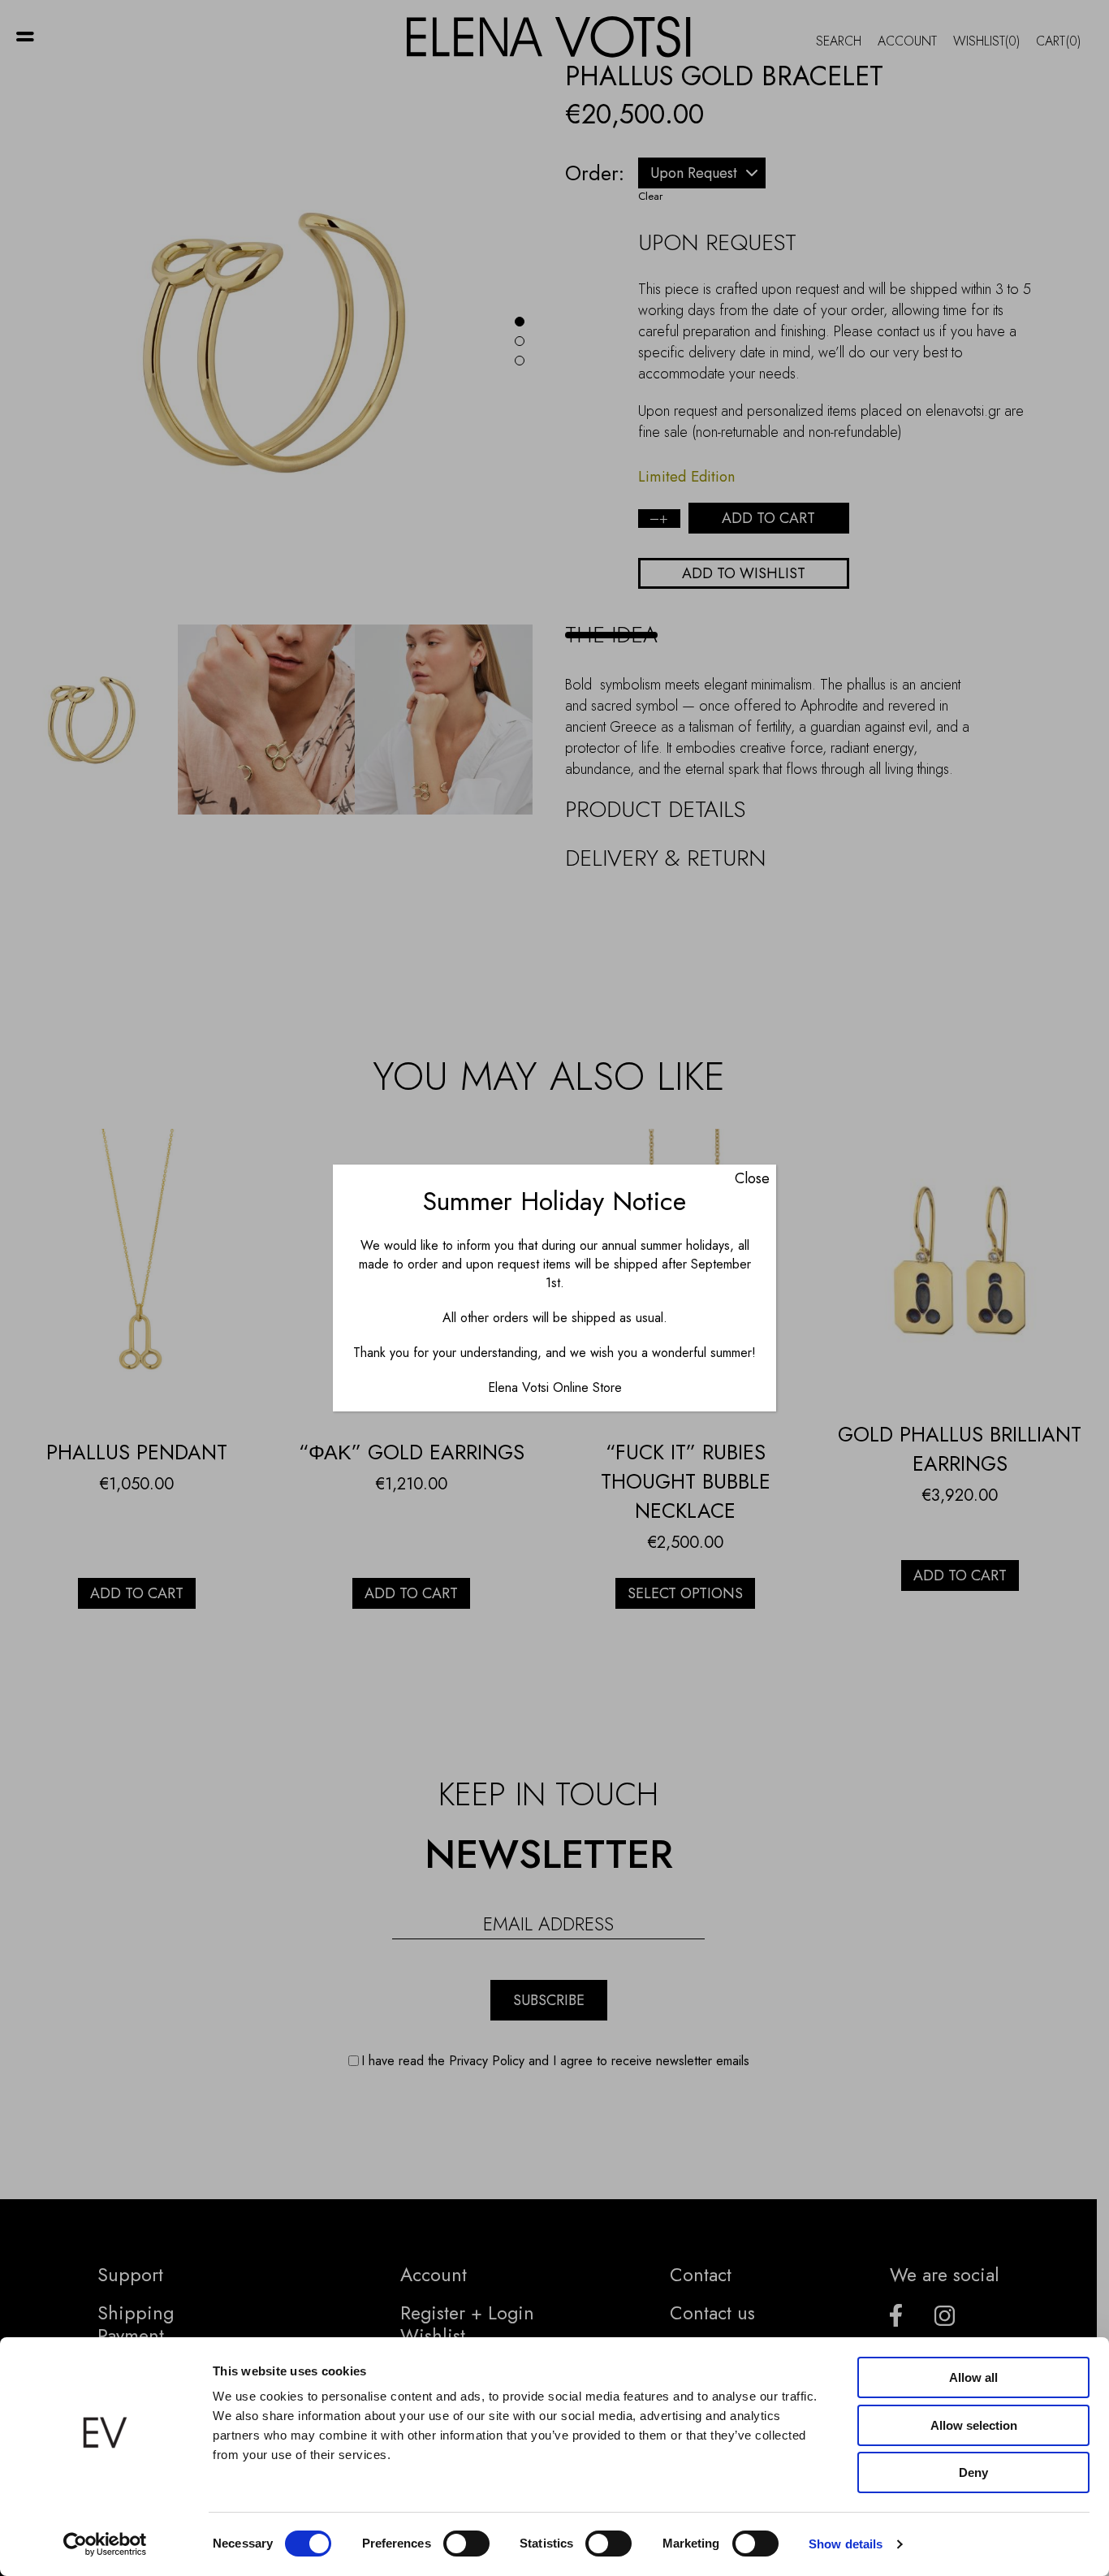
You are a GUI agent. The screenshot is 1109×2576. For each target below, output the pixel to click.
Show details (846, 2544)
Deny (973, 2472)
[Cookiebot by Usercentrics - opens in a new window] (105, 2544)
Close (752, 1178)
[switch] (466, 2544)
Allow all (973, 2377)
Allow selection (974, 2425)
